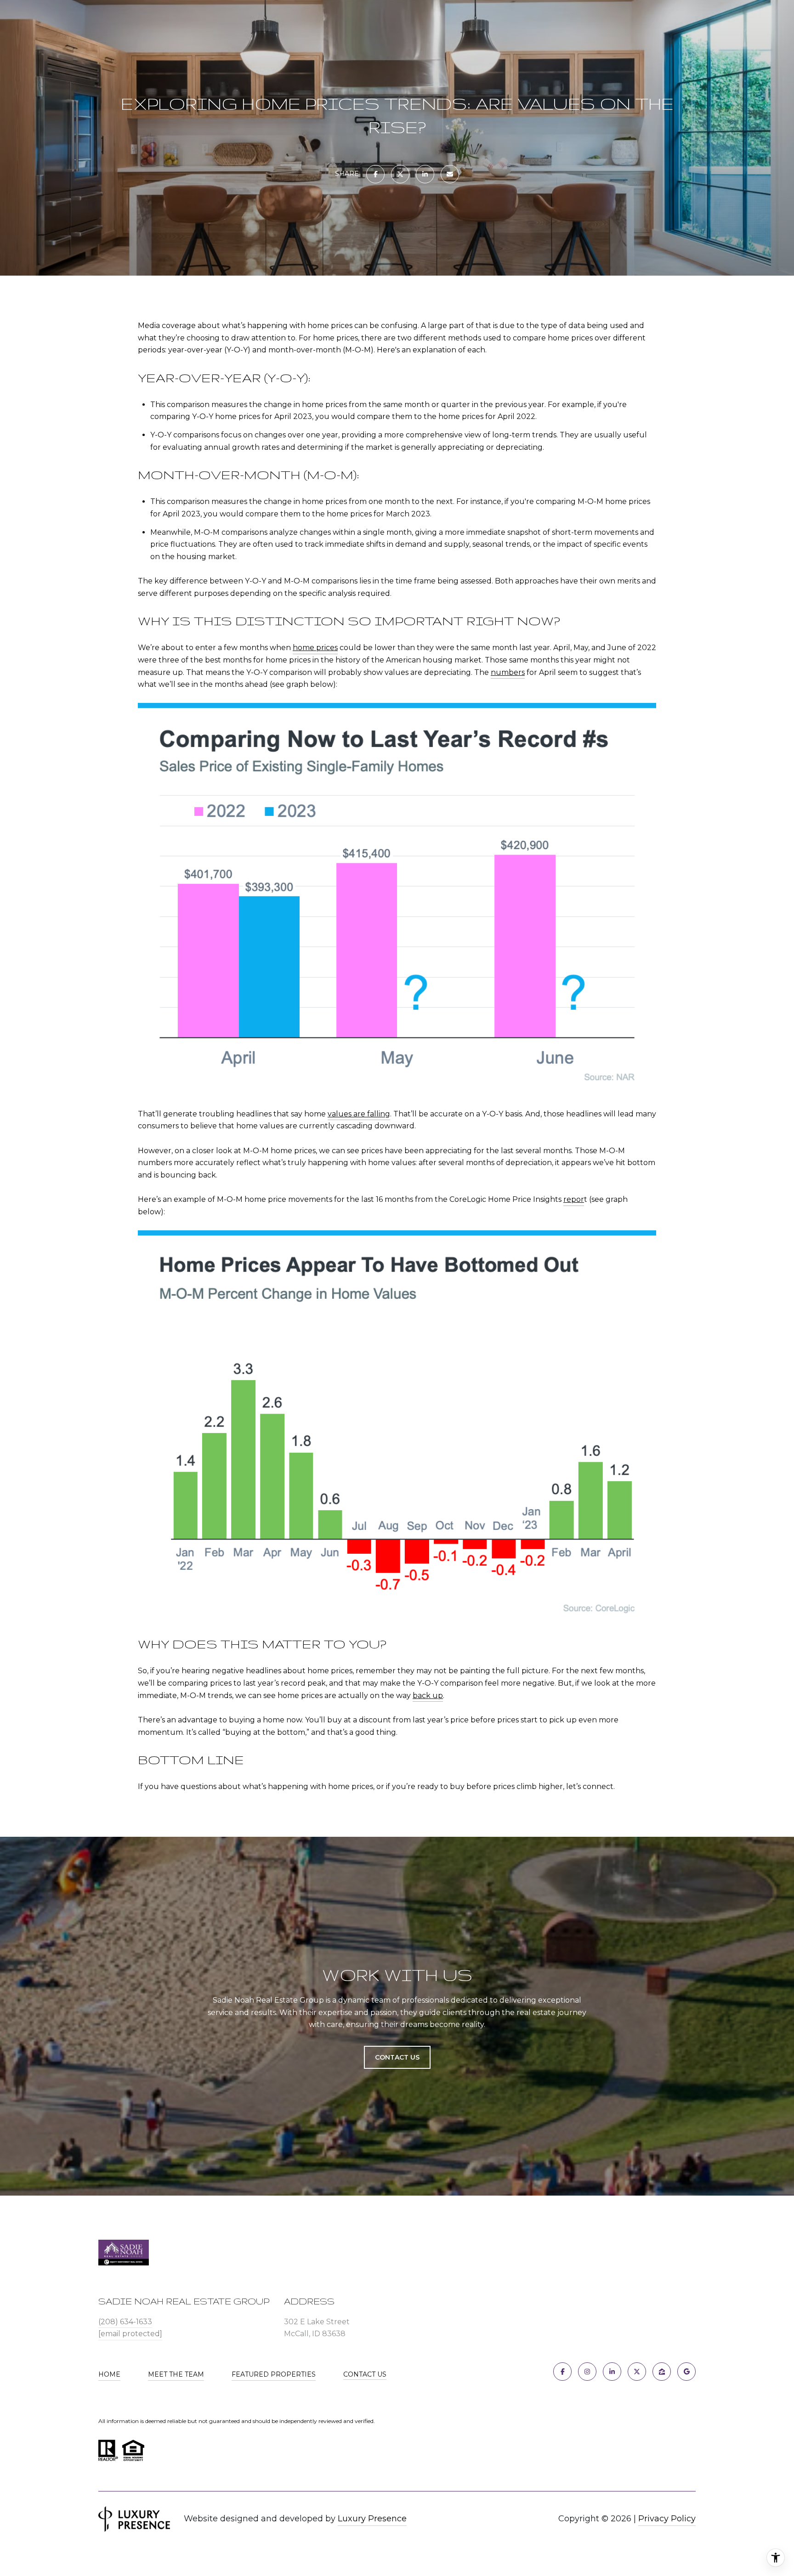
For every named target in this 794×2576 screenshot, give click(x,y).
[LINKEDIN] (612, 2372)
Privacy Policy (667, 2519)
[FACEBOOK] (562, 2372)
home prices (315, 648)
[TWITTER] (637, 2372)
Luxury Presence (372, 2519)
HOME (109, 2374)
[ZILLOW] (662, 2372)
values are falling (359, 1114)
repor (574, 1199)
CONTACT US (365, 2375)
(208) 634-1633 (125, 2322)
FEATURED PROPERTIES (274, 2374)
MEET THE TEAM (176, 2374)
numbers (508, 672)
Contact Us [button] (397, 2057)
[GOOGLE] (686, 2372)
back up (428, 1696)
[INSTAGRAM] (587, 2372)
